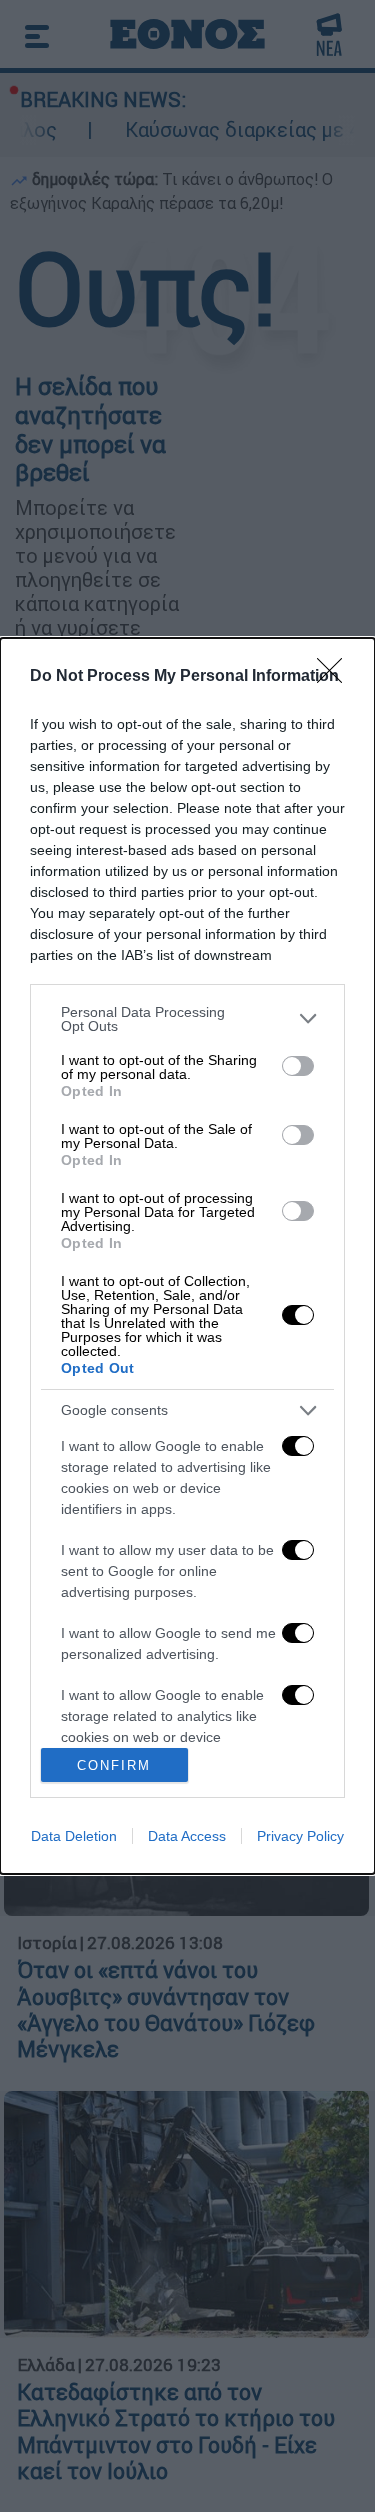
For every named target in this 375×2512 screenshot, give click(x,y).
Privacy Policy (300, 1836)
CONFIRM (114, 1765)
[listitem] (187, 1019)
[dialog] (187, 1256)
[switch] (298, 1066)
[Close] (336, 677)
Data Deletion (74, 1836)
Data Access (187, 1836)
